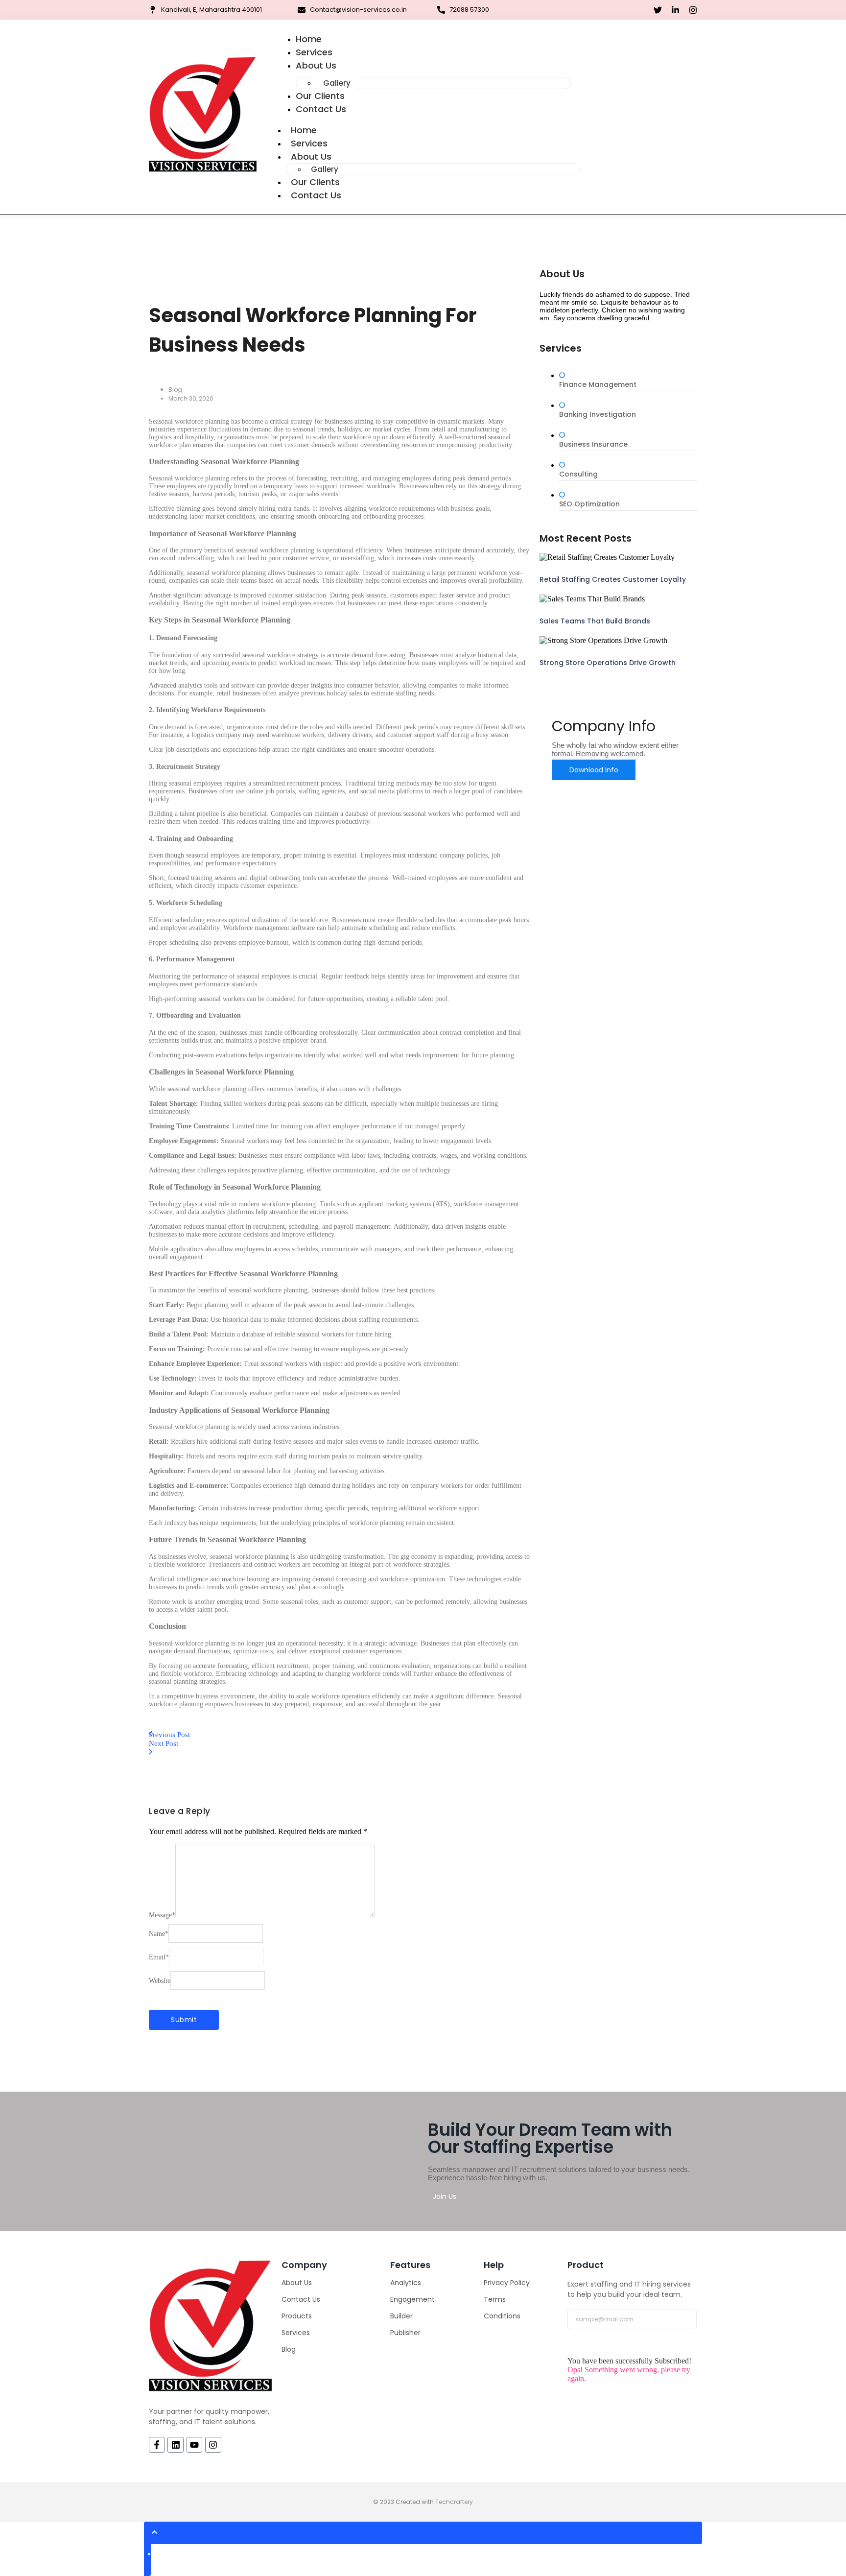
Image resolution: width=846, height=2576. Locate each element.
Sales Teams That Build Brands (595, 621)
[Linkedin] (175, 2445)
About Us (316, 65)
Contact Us (321, 109)
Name (159, 1934)
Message (162, 1915)
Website (160, 1981)
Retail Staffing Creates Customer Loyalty (613, 579)
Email (159, 1957)
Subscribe (587, 2343)
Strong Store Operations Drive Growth (608, 663)
